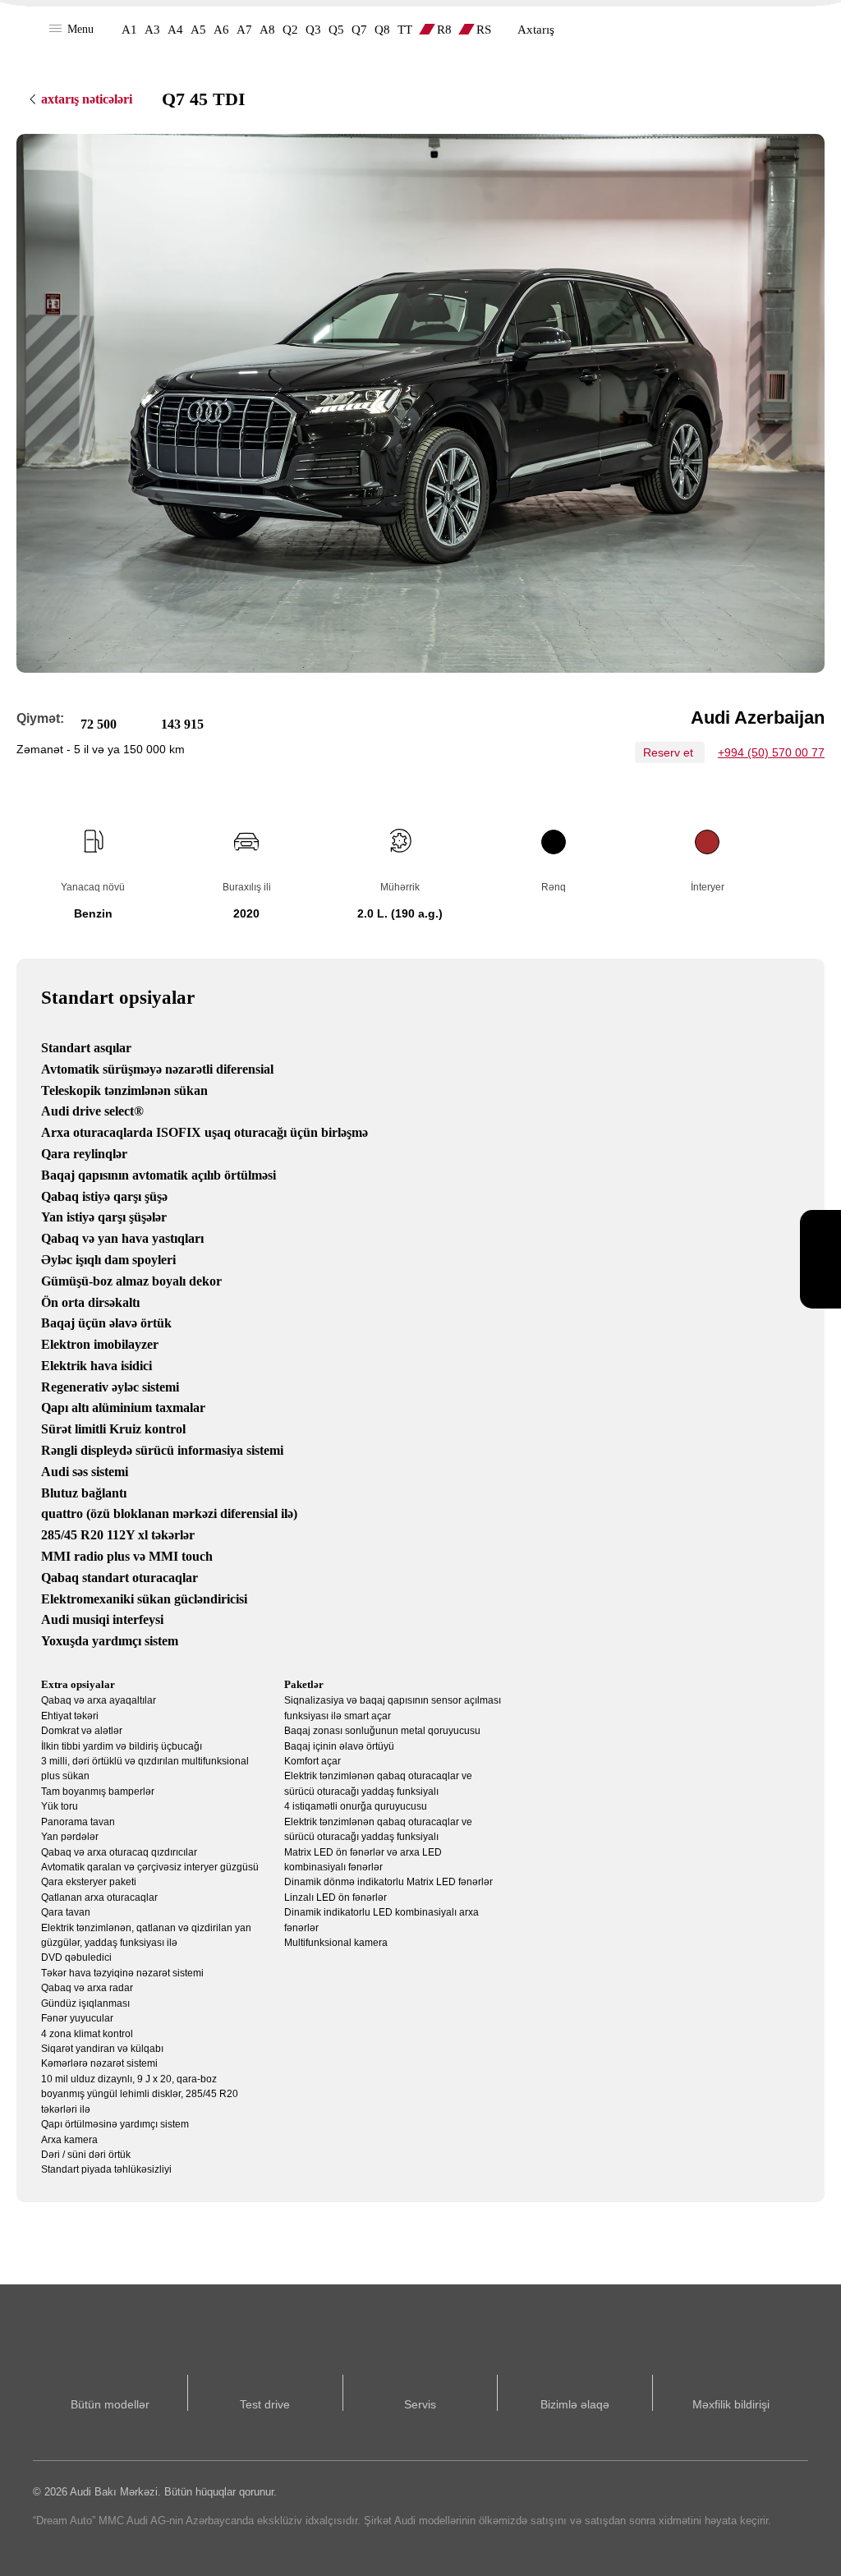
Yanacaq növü (93, 887)
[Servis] (820, 1235)
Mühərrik (400, 887)
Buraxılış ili (247, 887)
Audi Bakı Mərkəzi (756, 29)
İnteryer (708, 887)
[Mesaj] (820, 1284)
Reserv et (670, 752)
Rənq (554, 887)
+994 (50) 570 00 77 (771, 752)
